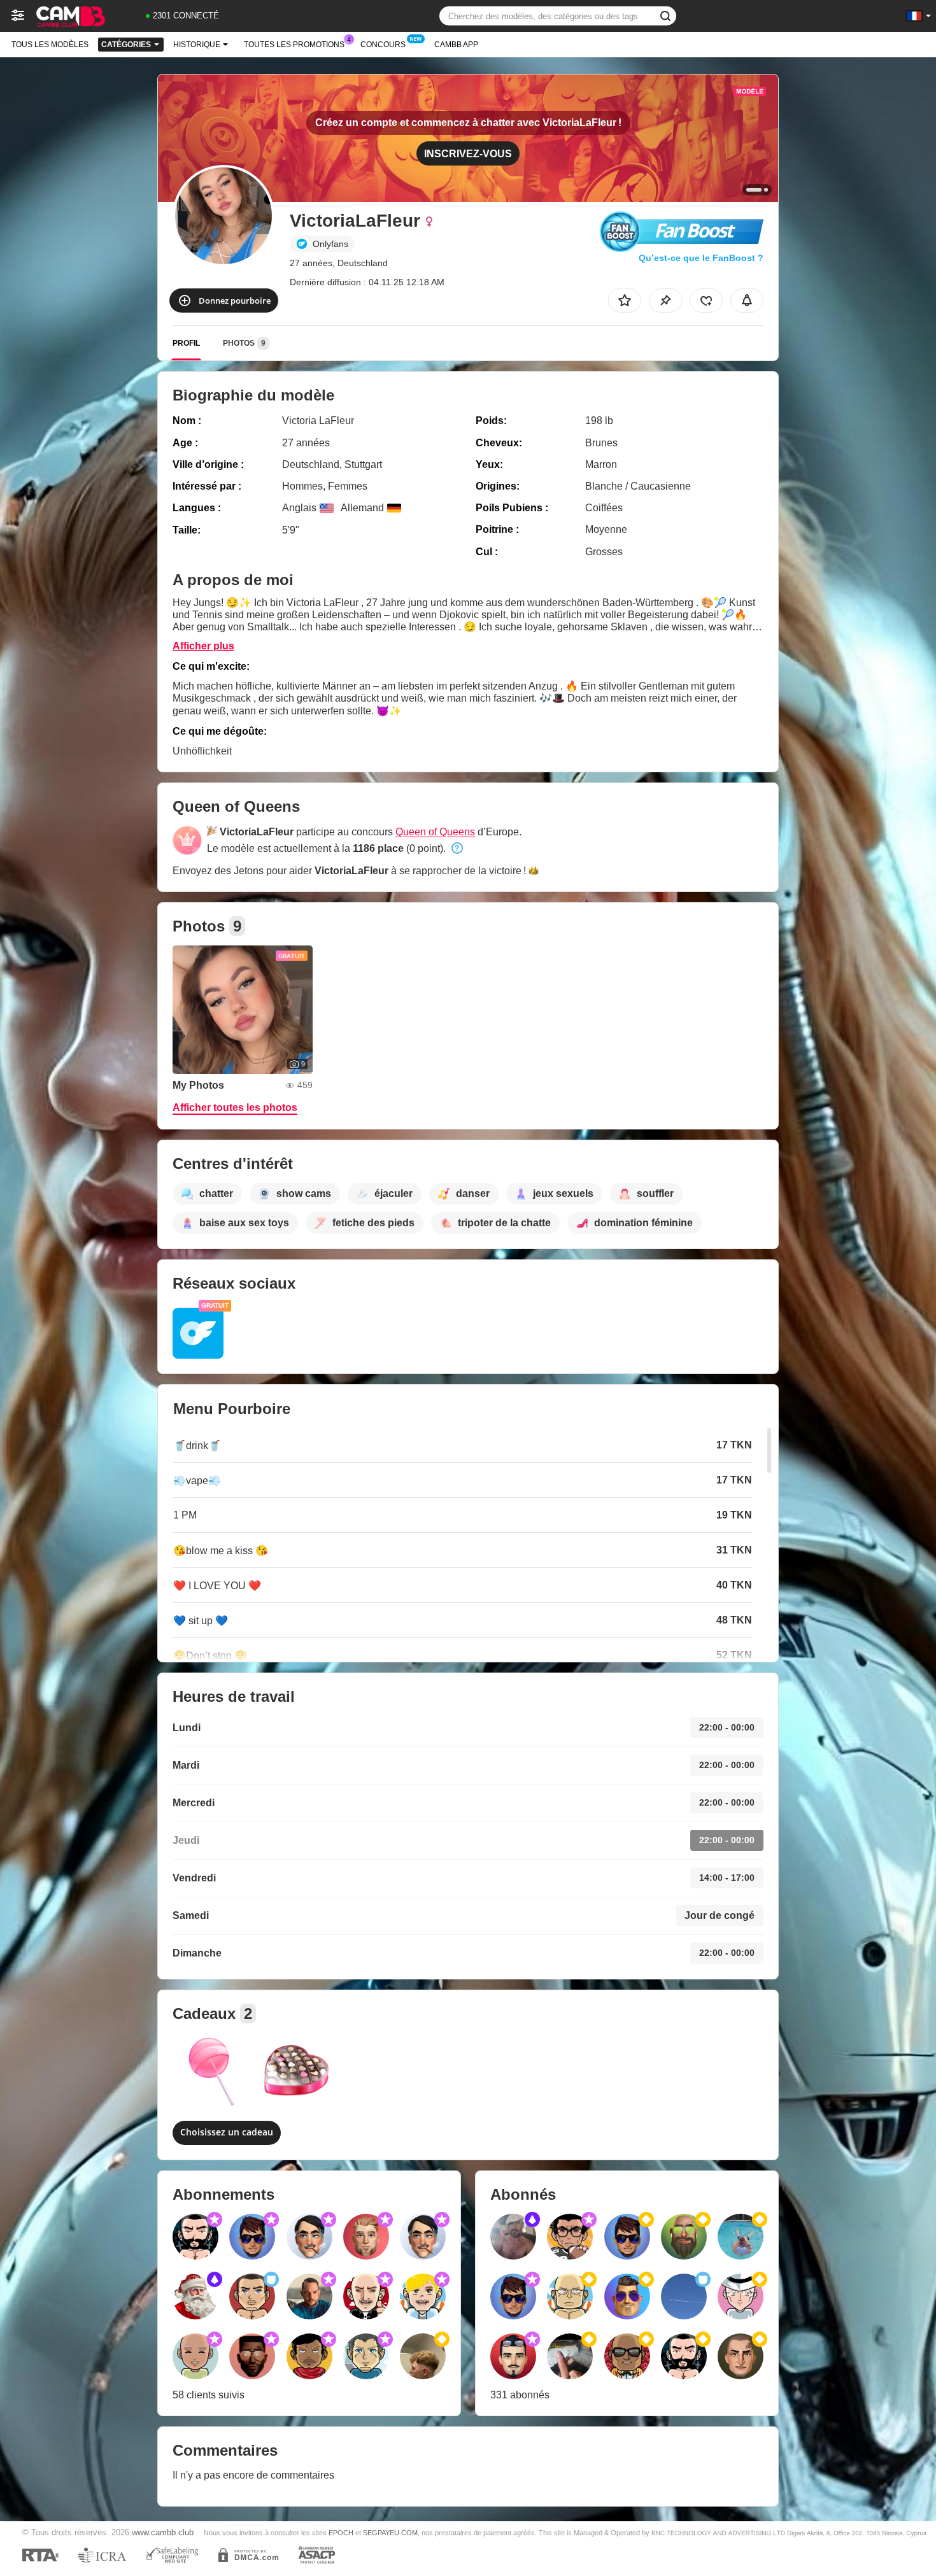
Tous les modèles (50, 45)
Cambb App (456, 45)
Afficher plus (203, 646)
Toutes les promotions (294, 45)
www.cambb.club (163, 2533)
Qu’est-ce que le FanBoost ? (701, 258)
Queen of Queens (435, 832)
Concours (383, 45)
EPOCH (341, 2533)
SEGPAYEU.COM (390, 2533)
